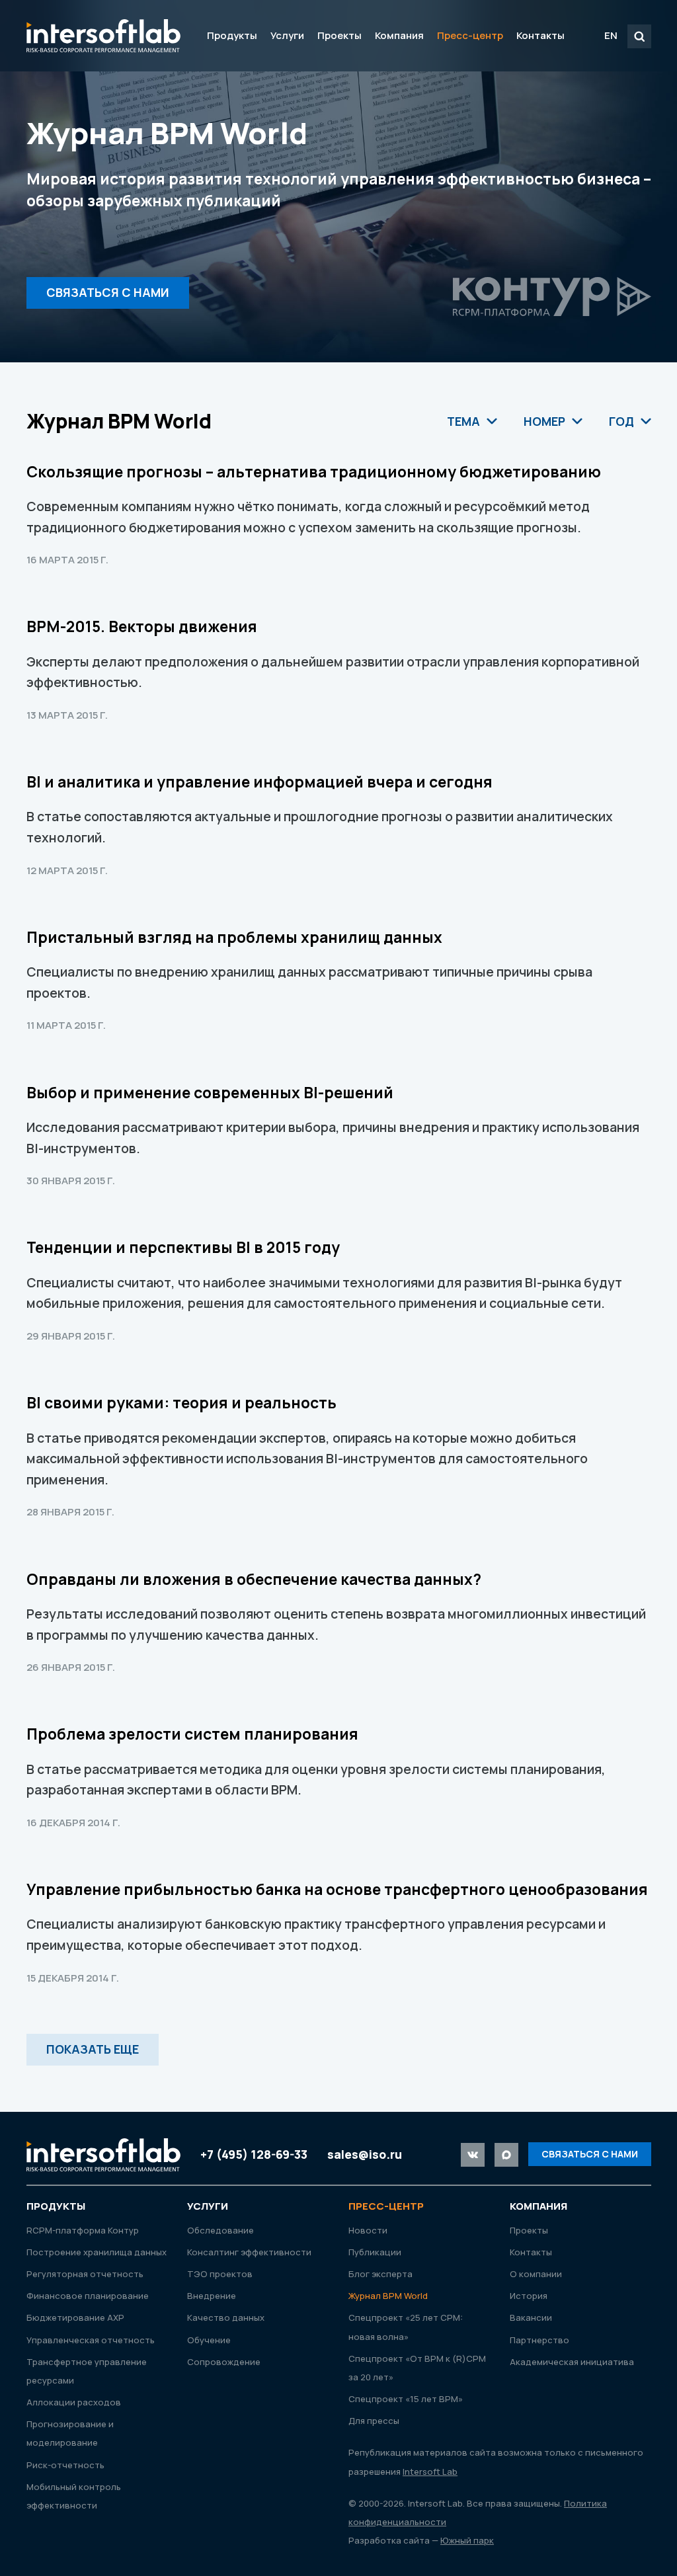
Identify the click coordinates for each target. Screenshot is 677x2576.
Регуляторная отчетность (85, 2274)
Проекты (339, 35)
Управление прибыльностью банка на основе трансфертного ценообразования (337, 1889)
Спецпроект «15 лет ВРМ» (406, 2399)
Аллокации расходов (74, 2402)
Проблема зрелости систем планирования (192, 1734)
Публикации (375, 2252)
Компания (399, 35)
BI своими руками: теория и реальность (181, 1403)
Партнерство (539, 2340)
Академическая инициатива (572, 2362)
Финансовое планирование (88, 2296)
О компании (536, 2274)
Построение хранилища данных (97, 2252)
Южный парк (467, 2540)
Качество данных (226, 2317)
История (529, 2296)
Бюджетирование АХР (75, 2317)
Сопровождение (224, 2362)
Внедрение (212, 2296)
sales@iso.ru (365, 2154)
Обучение (209, 2340)
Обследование (220, 2230)
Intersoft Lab (103, 36)
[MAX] (506, 2155)
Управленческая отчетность (91, 2340)
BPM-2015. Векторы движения (142, 626)
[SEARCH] (639, 36)
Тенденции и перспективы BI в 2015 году (183, 1247)
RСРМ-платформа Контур (83, 2230)
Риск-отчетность (65, 2465)
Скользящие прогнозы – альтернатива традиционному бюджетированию (314, 472)
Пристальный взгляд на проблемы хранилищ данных (234, 937)
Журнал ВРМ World (388, 2296)
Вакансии (531, 2317)
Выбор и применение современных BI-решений (210, 1093)
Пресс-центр (470, 35)
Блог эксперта (380, 2274)
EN (611, 35)
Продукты (232, 35)
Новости (368, 2230)
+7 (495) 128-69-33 (254, 2154)
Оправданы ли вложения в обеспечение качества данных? (254, 1579)
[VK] (473, 2155)
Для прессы (374, 2421)
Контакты (540, 35)
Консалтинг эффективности (249, 2252)
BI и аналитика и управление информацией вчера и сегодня (259, 782)
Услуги (287, 35)
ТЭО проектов (220, 2274)
